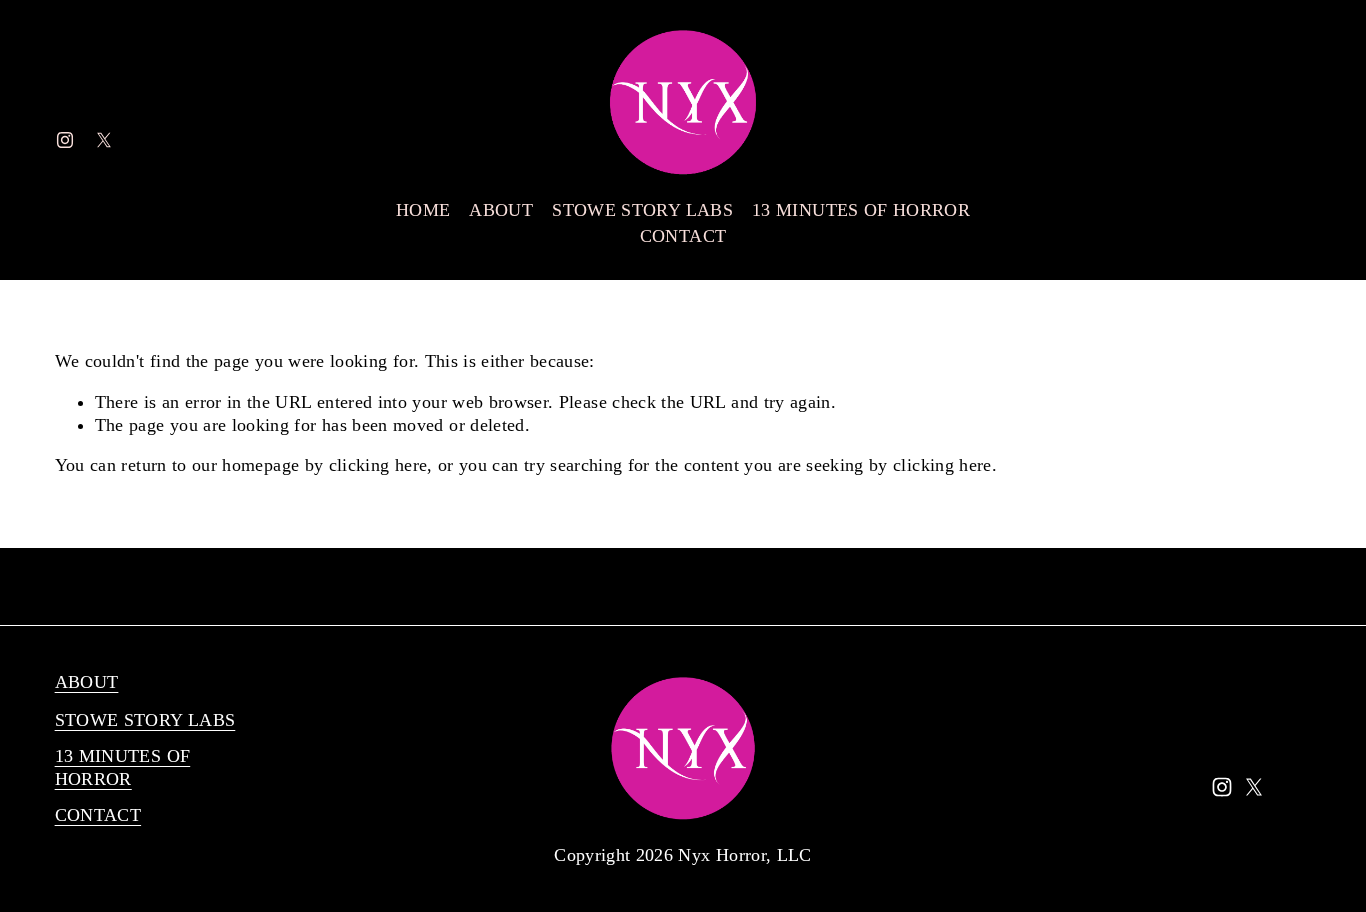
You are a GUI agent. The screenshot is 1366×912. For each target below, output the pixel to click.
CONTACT (683, 236)
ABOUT (501, 210)
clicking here (378, 465)
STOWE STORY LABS (642, 210)
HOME (423, 210)
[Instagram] (65, 140)
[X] (104, 140)
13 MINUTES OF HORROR (861, 210)
